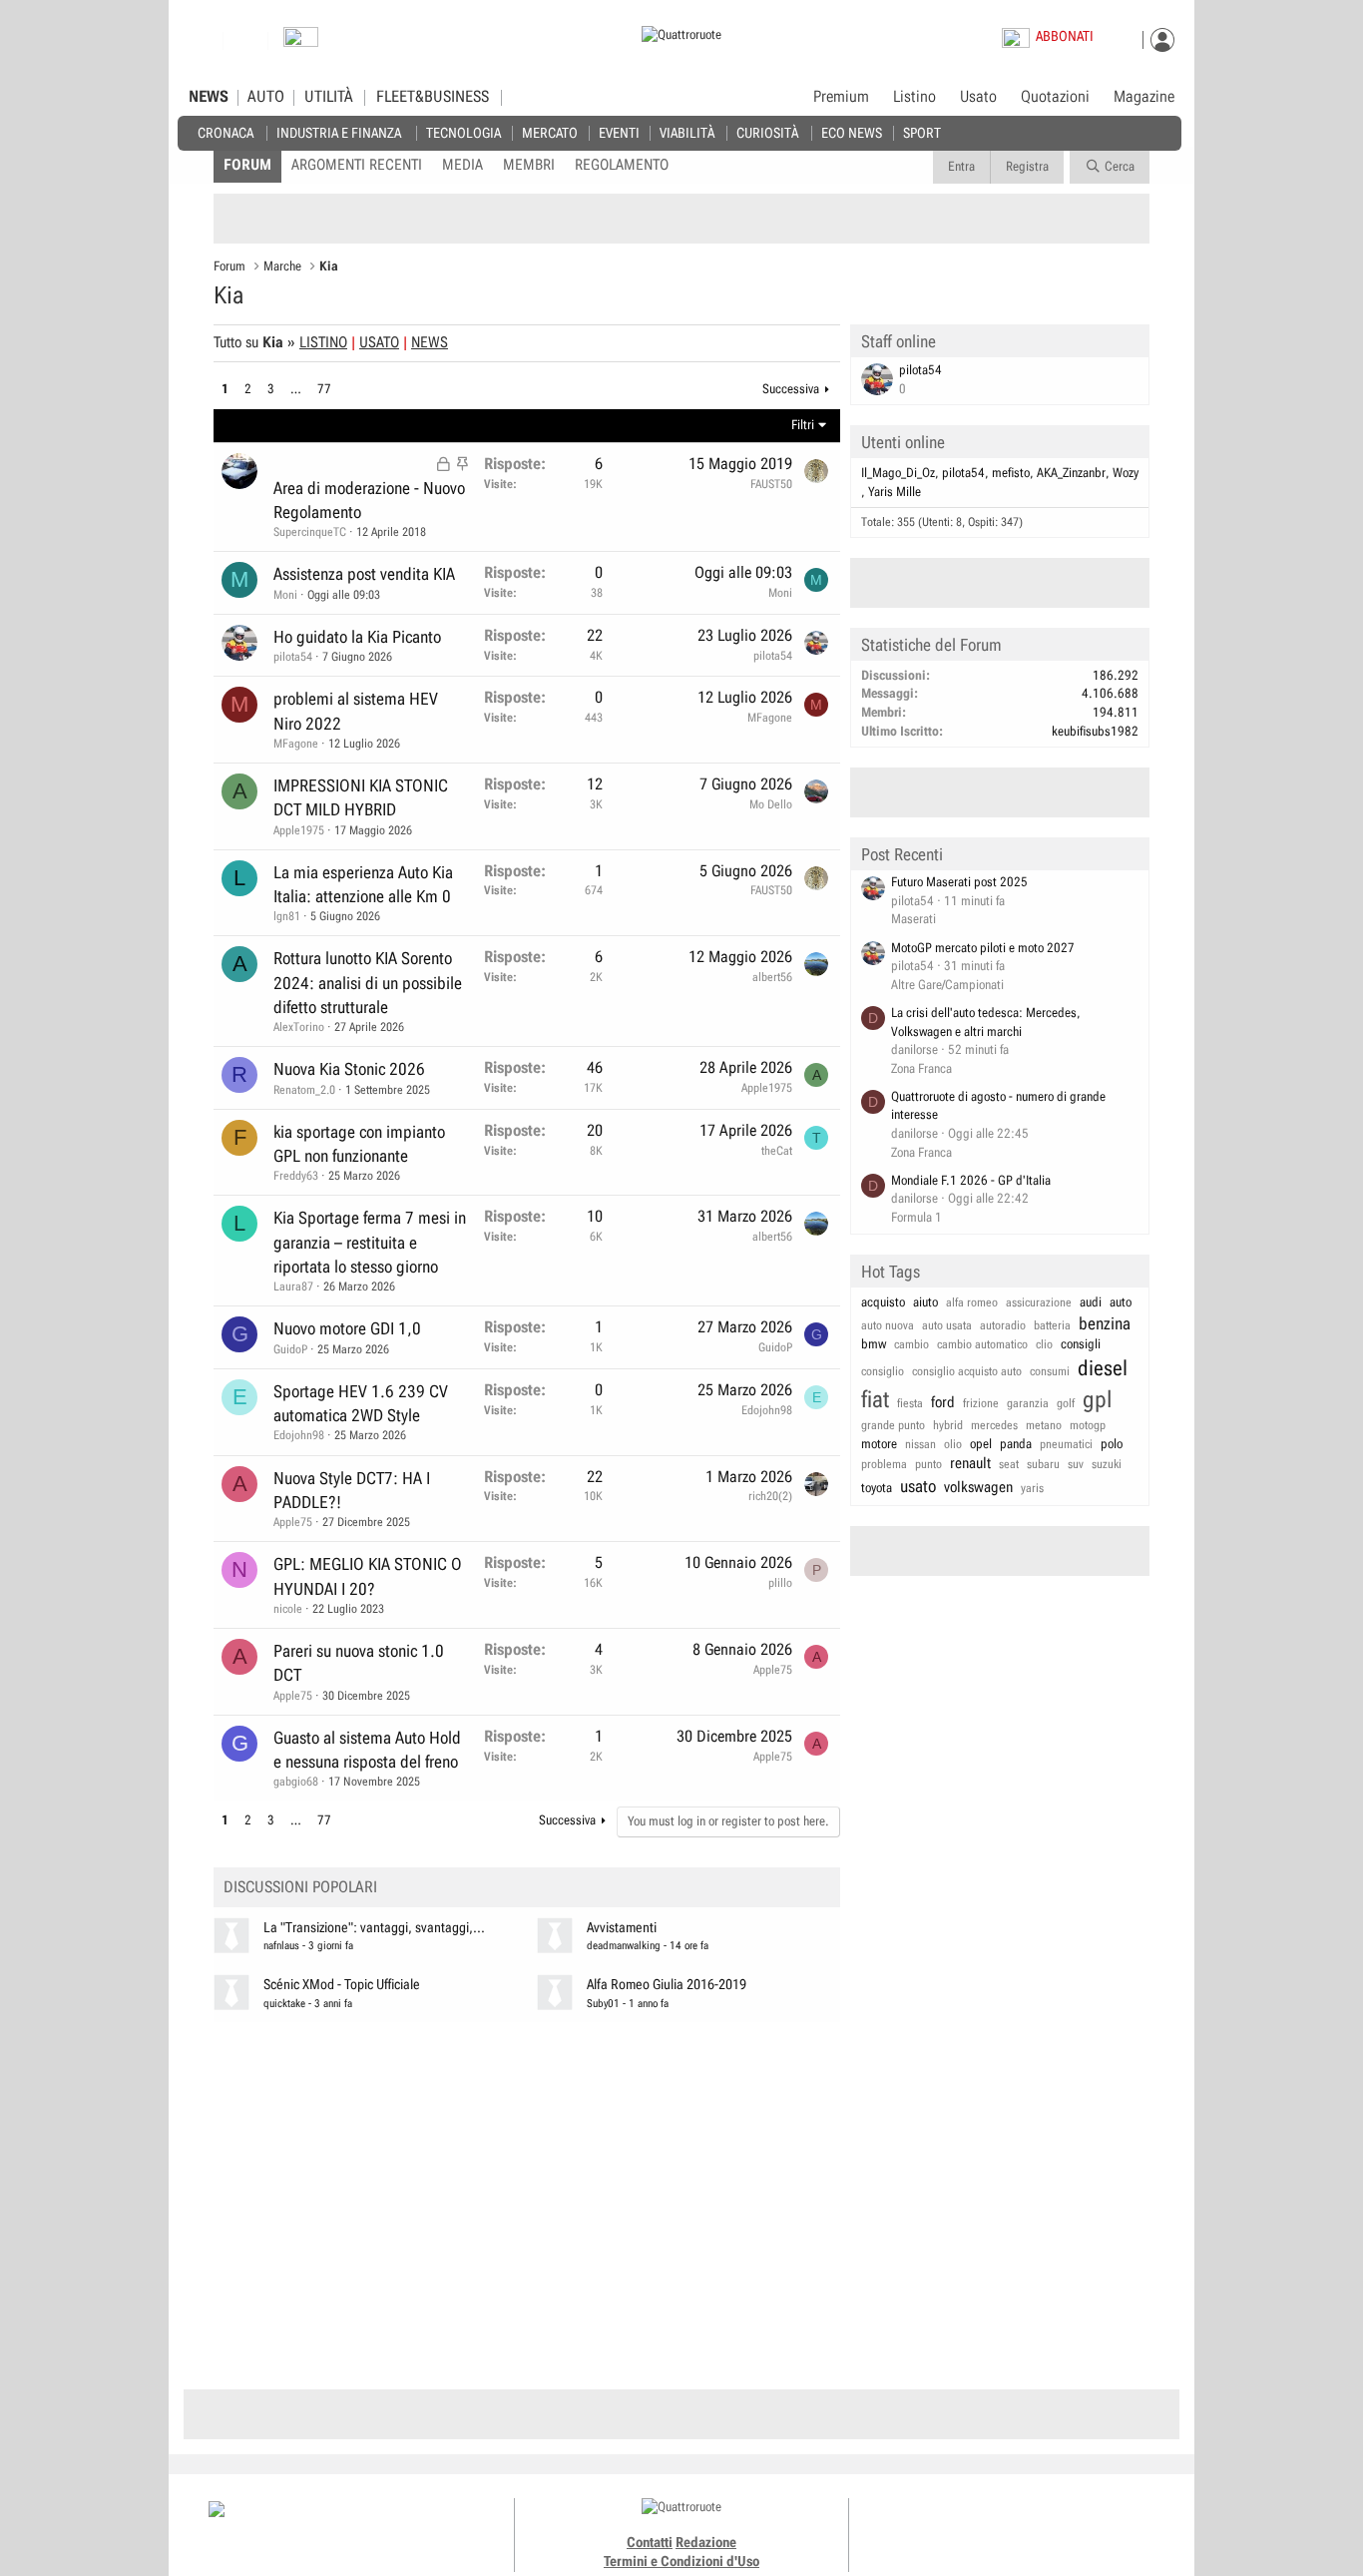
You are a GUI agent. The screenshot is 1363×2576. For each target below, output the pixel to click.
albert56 (772, 977)
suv (1076, 1464)
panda (1016, 1444)
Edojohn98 (299, 1435)
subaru (1043, 1464)
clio (1044, 1344)
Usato (978, 97)
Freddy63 (296, 1176)
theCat (777, 1151)
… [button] (296, 389)
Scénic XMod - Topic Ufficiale (342, 1985)
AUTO (266, 97)
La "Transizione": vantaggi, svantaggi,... (374, 1928)
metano (1044, 1425)
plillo (780, 1583)
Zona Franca (921, 1068)
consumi (1050, 1371)
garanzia (1028, 1403)
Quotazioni (1055, 97)
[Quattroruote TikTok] (1006, 2526)
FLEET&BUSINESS (433, 97)
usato (918, 1486)
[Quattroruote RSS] (1073, 2526)
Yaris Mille (895, 492)
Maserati (913, 919)
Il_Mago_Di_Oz (898, 473)
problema (884, 1464)
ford (943, 1402)
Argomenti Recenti (357, 165)
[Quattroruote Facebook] (961, 2526)
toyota (877, 1488)
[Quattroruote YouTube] (1028, 2526)
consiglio (883, 1371)
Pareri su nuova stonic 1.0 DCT (359, 1663)
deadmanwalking (624, 1946)
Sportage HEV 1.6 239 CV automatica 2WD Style (361, 1403)
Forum (247, 165)
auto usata (947, 1325)
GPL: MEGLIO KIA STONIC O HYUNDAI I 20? (368, 1576)
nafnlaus (281, 1946)
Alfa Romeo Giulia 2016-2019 (667, 1985)
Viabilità (687, 132)
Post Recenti (902, 854)
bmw (874, 1344)
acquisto (883, 1302)
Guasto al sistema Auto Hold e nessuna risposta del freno (367, 1750)
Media (462, 165)
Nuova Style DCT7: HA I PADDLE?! (352, 1490)
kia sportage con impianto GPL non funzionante (359, 1144)
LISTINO (323, 342)
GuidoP (290, 1349)
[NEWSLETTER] (301, 41)
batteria (1052, 1325)
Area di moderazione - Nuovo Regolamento (369, 500)
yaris (1032, 1488)
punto (928, 1464)
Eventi (619, 132)
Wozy (1126, 473)
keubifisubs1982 (1095, 731)
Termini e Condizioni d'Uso (681, 2561)
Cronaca (226, 132)
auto (1121, 1302)
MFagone (296, 744)
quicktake (284, 2004)
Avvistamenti (622, 1928)
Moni (285, 595)
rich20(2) (770, 1496)
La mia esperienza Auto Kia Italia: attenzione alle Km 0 (363, 884)
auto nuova (888, 1325)
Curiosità (767, 132)
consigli (1081, 1344)
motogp (1088, 1425)
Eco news (852, 132)
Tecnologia (463, 132)
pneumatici (1066, 1444)
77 (324, 389)
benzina (1105, 1323)
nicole (288, 1609)
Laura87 (293, 1287)
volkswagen (978, 1487)
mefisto (1011, 473)
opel (981, 1444)
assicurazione (1039, 1302)
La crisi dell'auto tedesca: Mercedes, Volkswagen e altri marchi (986, 1022)
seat (1009, 1464)
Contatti (650, 2542)
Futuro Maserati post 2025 (959, 882)
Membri (529, 165)
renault (970, 1463)
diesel (1103, 1368)
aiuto (925, 1302)
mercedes (994, 1425)
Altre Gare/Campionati (947, 985)
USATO (379, 342)
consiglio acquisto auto (967, 1371)
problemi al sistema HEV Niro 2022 (356, 711)
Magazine (1144, 97)
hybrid (948, 1425)
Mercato (550, 132)
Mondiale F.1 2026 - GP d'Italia (971, 1180)
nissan (920, 1444)
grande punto (893, 1425)
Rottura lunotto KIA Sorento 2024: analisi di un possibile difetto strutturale (368, 983)
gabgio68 (296, 1782)
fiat (875, 1400)
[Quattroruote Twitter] (1050, 2526)
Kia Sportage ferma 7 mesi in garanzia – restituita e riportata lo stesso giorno (370, 1242)
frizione (981, 1403)
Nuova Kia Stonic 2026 (349, 1069)
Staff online (899, 341)
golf (1066, 1403)
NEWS (209, 97)
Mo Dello (771, 804)
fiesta (910, 1403)
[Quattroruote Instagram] (983, 2526)
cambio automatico (982, 1344)
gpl (1098, 1400)
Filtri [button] (803, 425)
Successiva (791, 389)
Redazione (706, 2542)
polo (1112, 1444)
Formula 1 (916, 1217)
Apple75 (293, 1522)
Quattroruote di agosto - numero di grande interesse (998, 1106)
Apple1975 (299, 830)
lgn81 (287, 916)
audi (1091, 1302)
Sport (922, 132)
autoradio (1003, 1325)
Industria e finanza (339, 132)
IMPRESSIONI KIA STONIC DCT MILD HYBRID (361, 797)
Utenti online (903, 442)
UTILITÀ (329, 97)
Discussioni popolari (300, 1887)
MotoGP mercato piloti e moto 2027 (983, 948)
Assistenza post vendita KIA (364, 574)
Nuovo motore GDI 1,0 (347, 1328)
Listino (914, 97)
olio (953, 1444)
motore (879, 1444)
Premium (841, 98)
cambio (911, 1344)
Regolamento (622, 165)
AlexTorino (299, 1027)
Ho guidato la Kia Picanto (357, 637)
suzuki (1107, 1464)
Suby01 (603, 2004)
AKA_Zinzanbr (1071, 473)
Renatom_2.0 (304, 1090)
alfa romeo (972, 1302)
